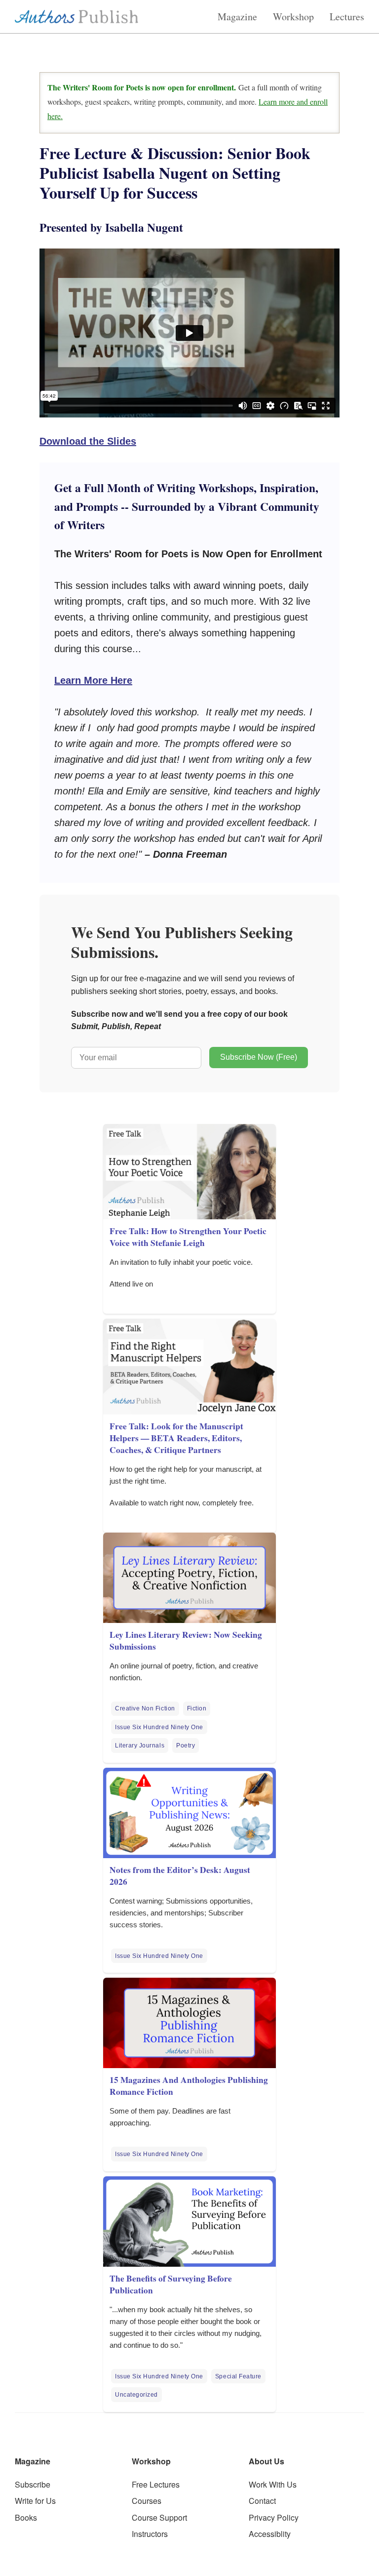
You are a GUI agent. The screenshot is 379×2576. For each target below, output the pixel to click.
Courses (147, 2501)
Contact (262, 2501)
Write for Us (35, 2501)
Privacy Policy (274, 2517)
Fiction (197, 1708)
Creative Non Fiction (145, 1708)
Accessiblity (270, 2534)
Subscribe (33, 2484)
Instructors (150, 2534)
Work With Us (273, 2484)
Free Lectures (156, 2484)
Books (26, 2517)
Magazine (237, 17)
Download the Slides (88, 441)
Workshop (293, 17)
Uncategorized (136, 2395)
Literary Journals (140, 1745)
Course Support (159, 2517)
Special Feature (238, 2376)
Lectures (347, 17)
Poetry (186, 1745)
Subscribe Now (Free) (259, 1057)
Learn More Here (93, 680)
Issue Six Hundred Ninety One (159, 1727)
